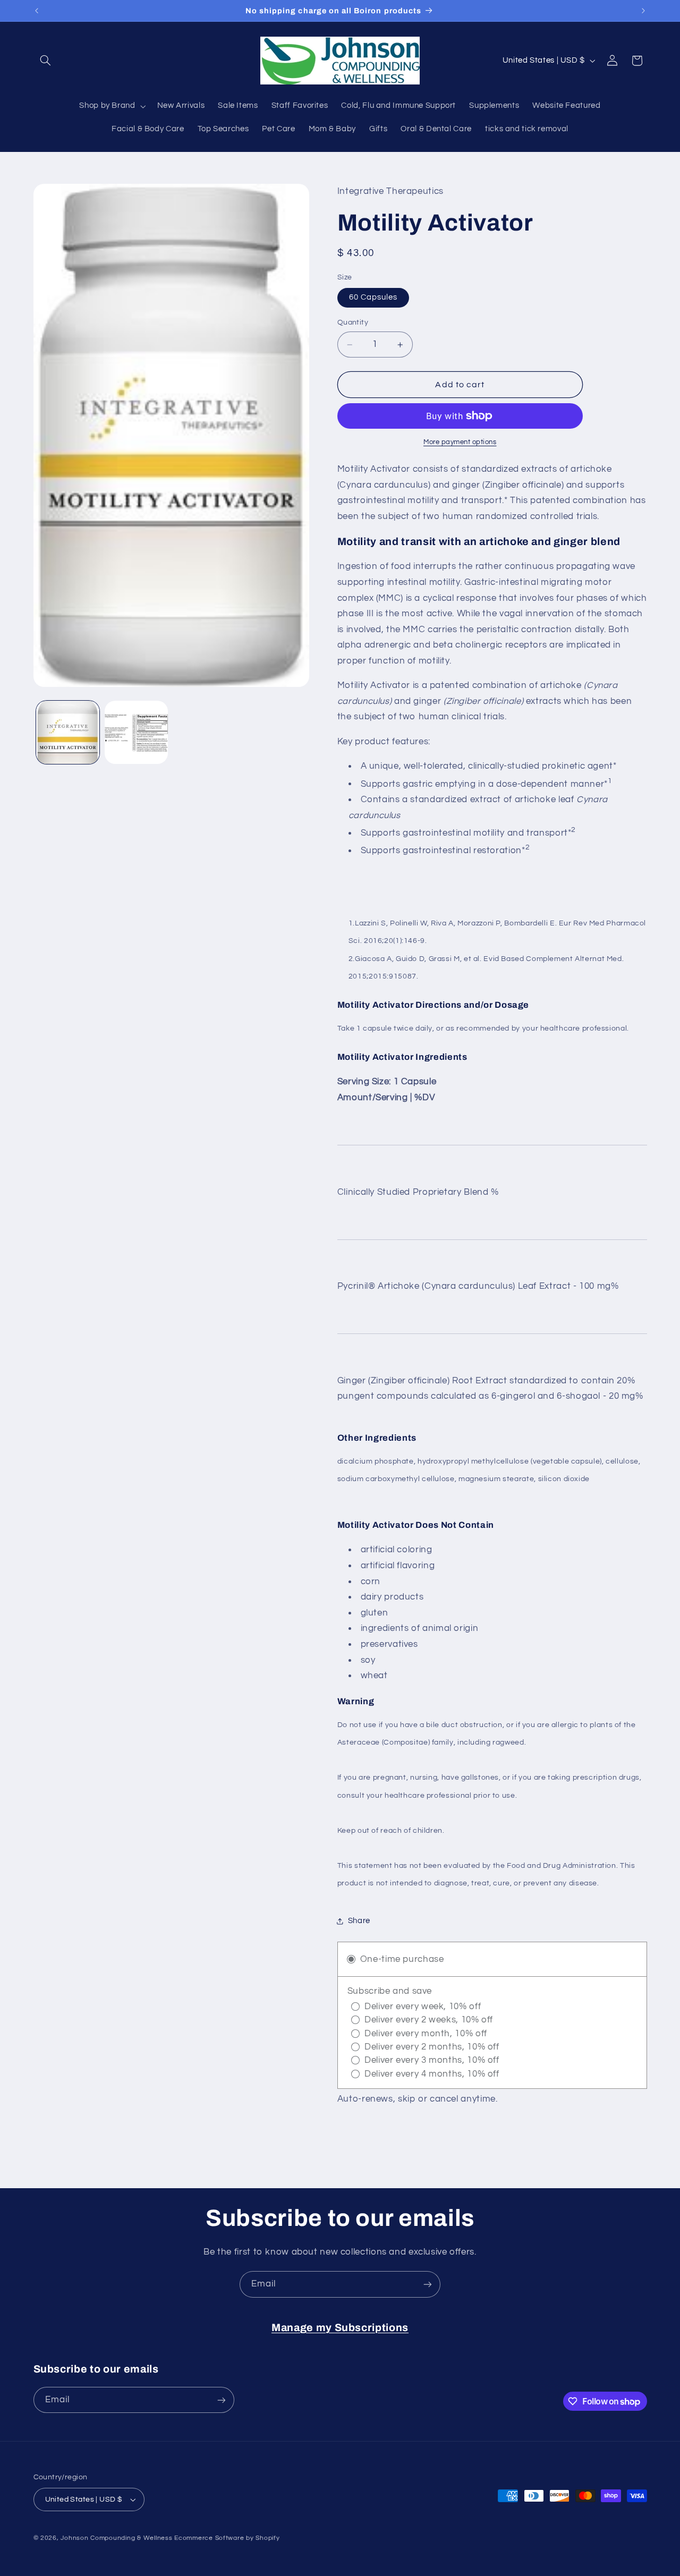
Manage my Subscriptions (340, 2328)
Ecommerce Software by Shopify (227, 2538)
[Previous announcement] (37, 11)
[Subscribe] (428, 2284)
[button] (46, 61)
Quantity (353, 323)
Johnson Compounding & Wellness (116, 2538)
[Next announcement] (643, 11)
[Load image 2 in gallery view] (136, 732)
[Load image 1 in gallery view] (68, 732)
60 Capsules (373, 298)
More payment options (460, 442)
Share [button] (359, 1921)
